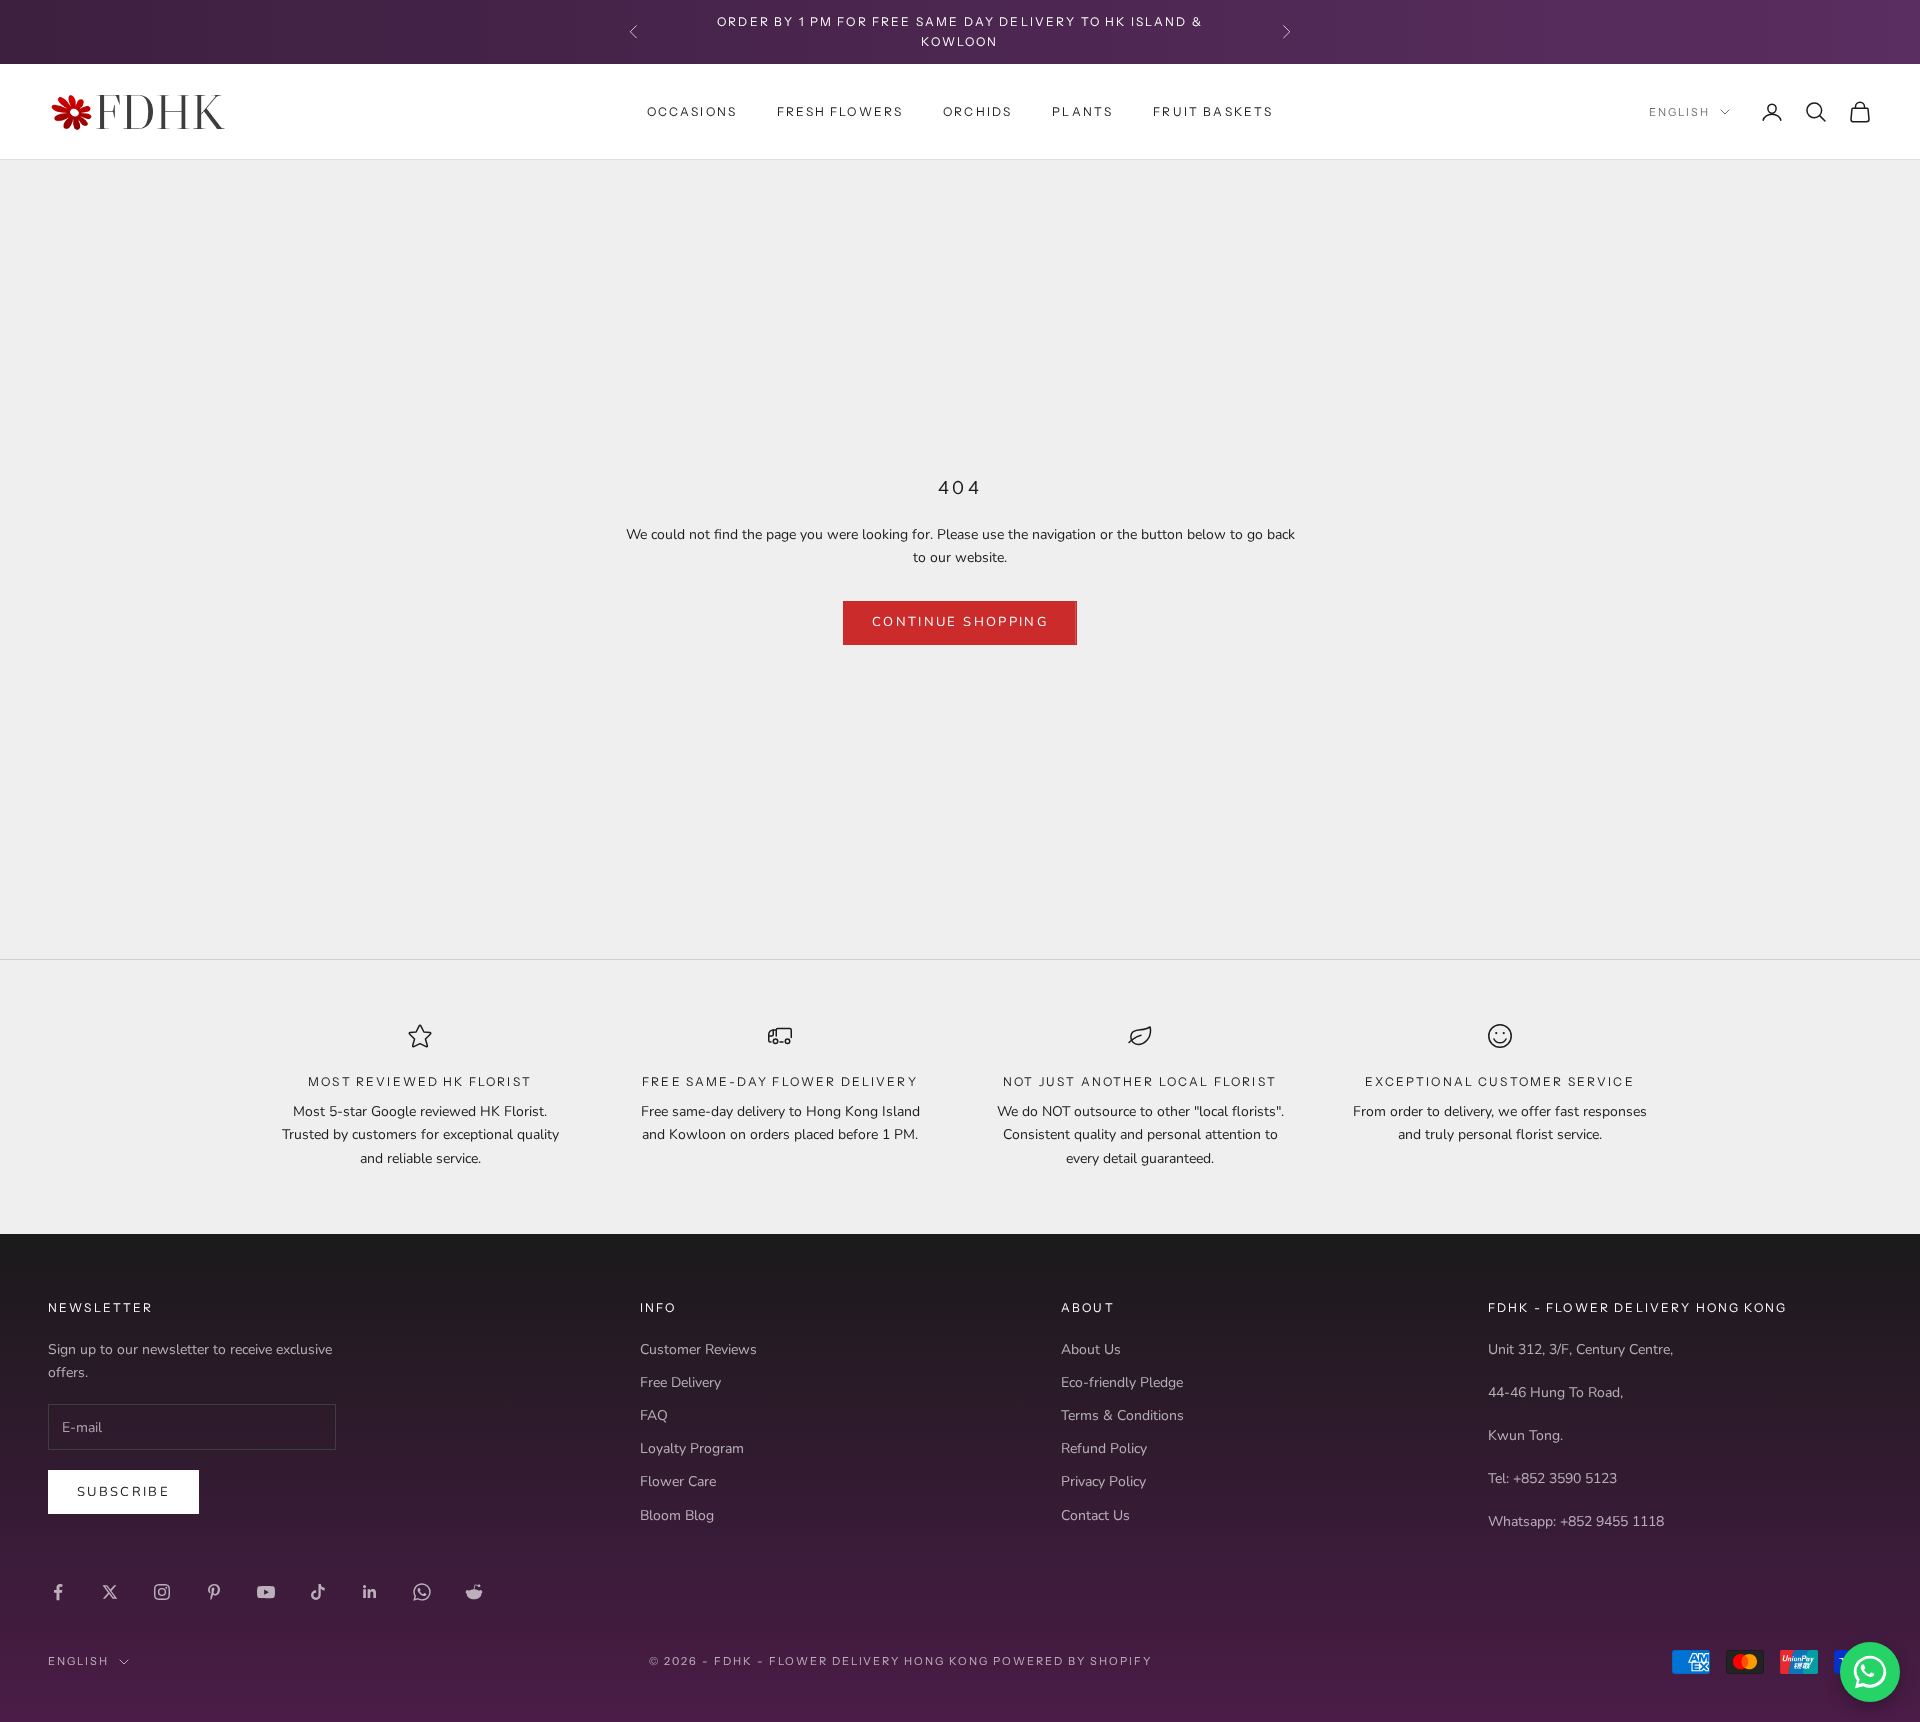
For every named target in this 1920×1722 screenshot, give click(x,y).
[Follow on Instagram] (162, 1592)
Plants (1082, 110)
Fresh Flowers (840, 110)
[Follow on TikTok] (318, 1592)
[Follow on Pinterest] (214, 1592)
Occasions (692, 110)
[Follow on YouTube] (266, 1592)
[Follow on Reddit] (474, 1592)
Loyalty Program (692, 1448)
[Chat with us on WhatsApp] (1870, 1672)
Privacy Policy (1103, 1481)
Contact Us (1095, 1515)
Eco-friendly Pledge (1122, 1382)
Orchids (977, 110)
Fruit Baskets (1213, 110)
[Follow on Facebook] (58, 1592)
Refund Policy (1104, 1448)
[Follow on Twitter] (110, 1592)
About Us (1091, 1349)
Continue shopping (960, 622)
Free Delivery (680, 1382)
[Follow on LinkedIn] (370, 1592)
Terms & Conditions (1122, 1415)
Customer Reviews (698, 1349)
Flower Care (678, 1481)
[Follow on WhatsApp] (422, 1592)
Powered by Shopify (1072, 1661)
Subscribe (123, 1492)
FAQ (654, 1415)
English (1679, 112)
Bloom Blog (677, 1515)
